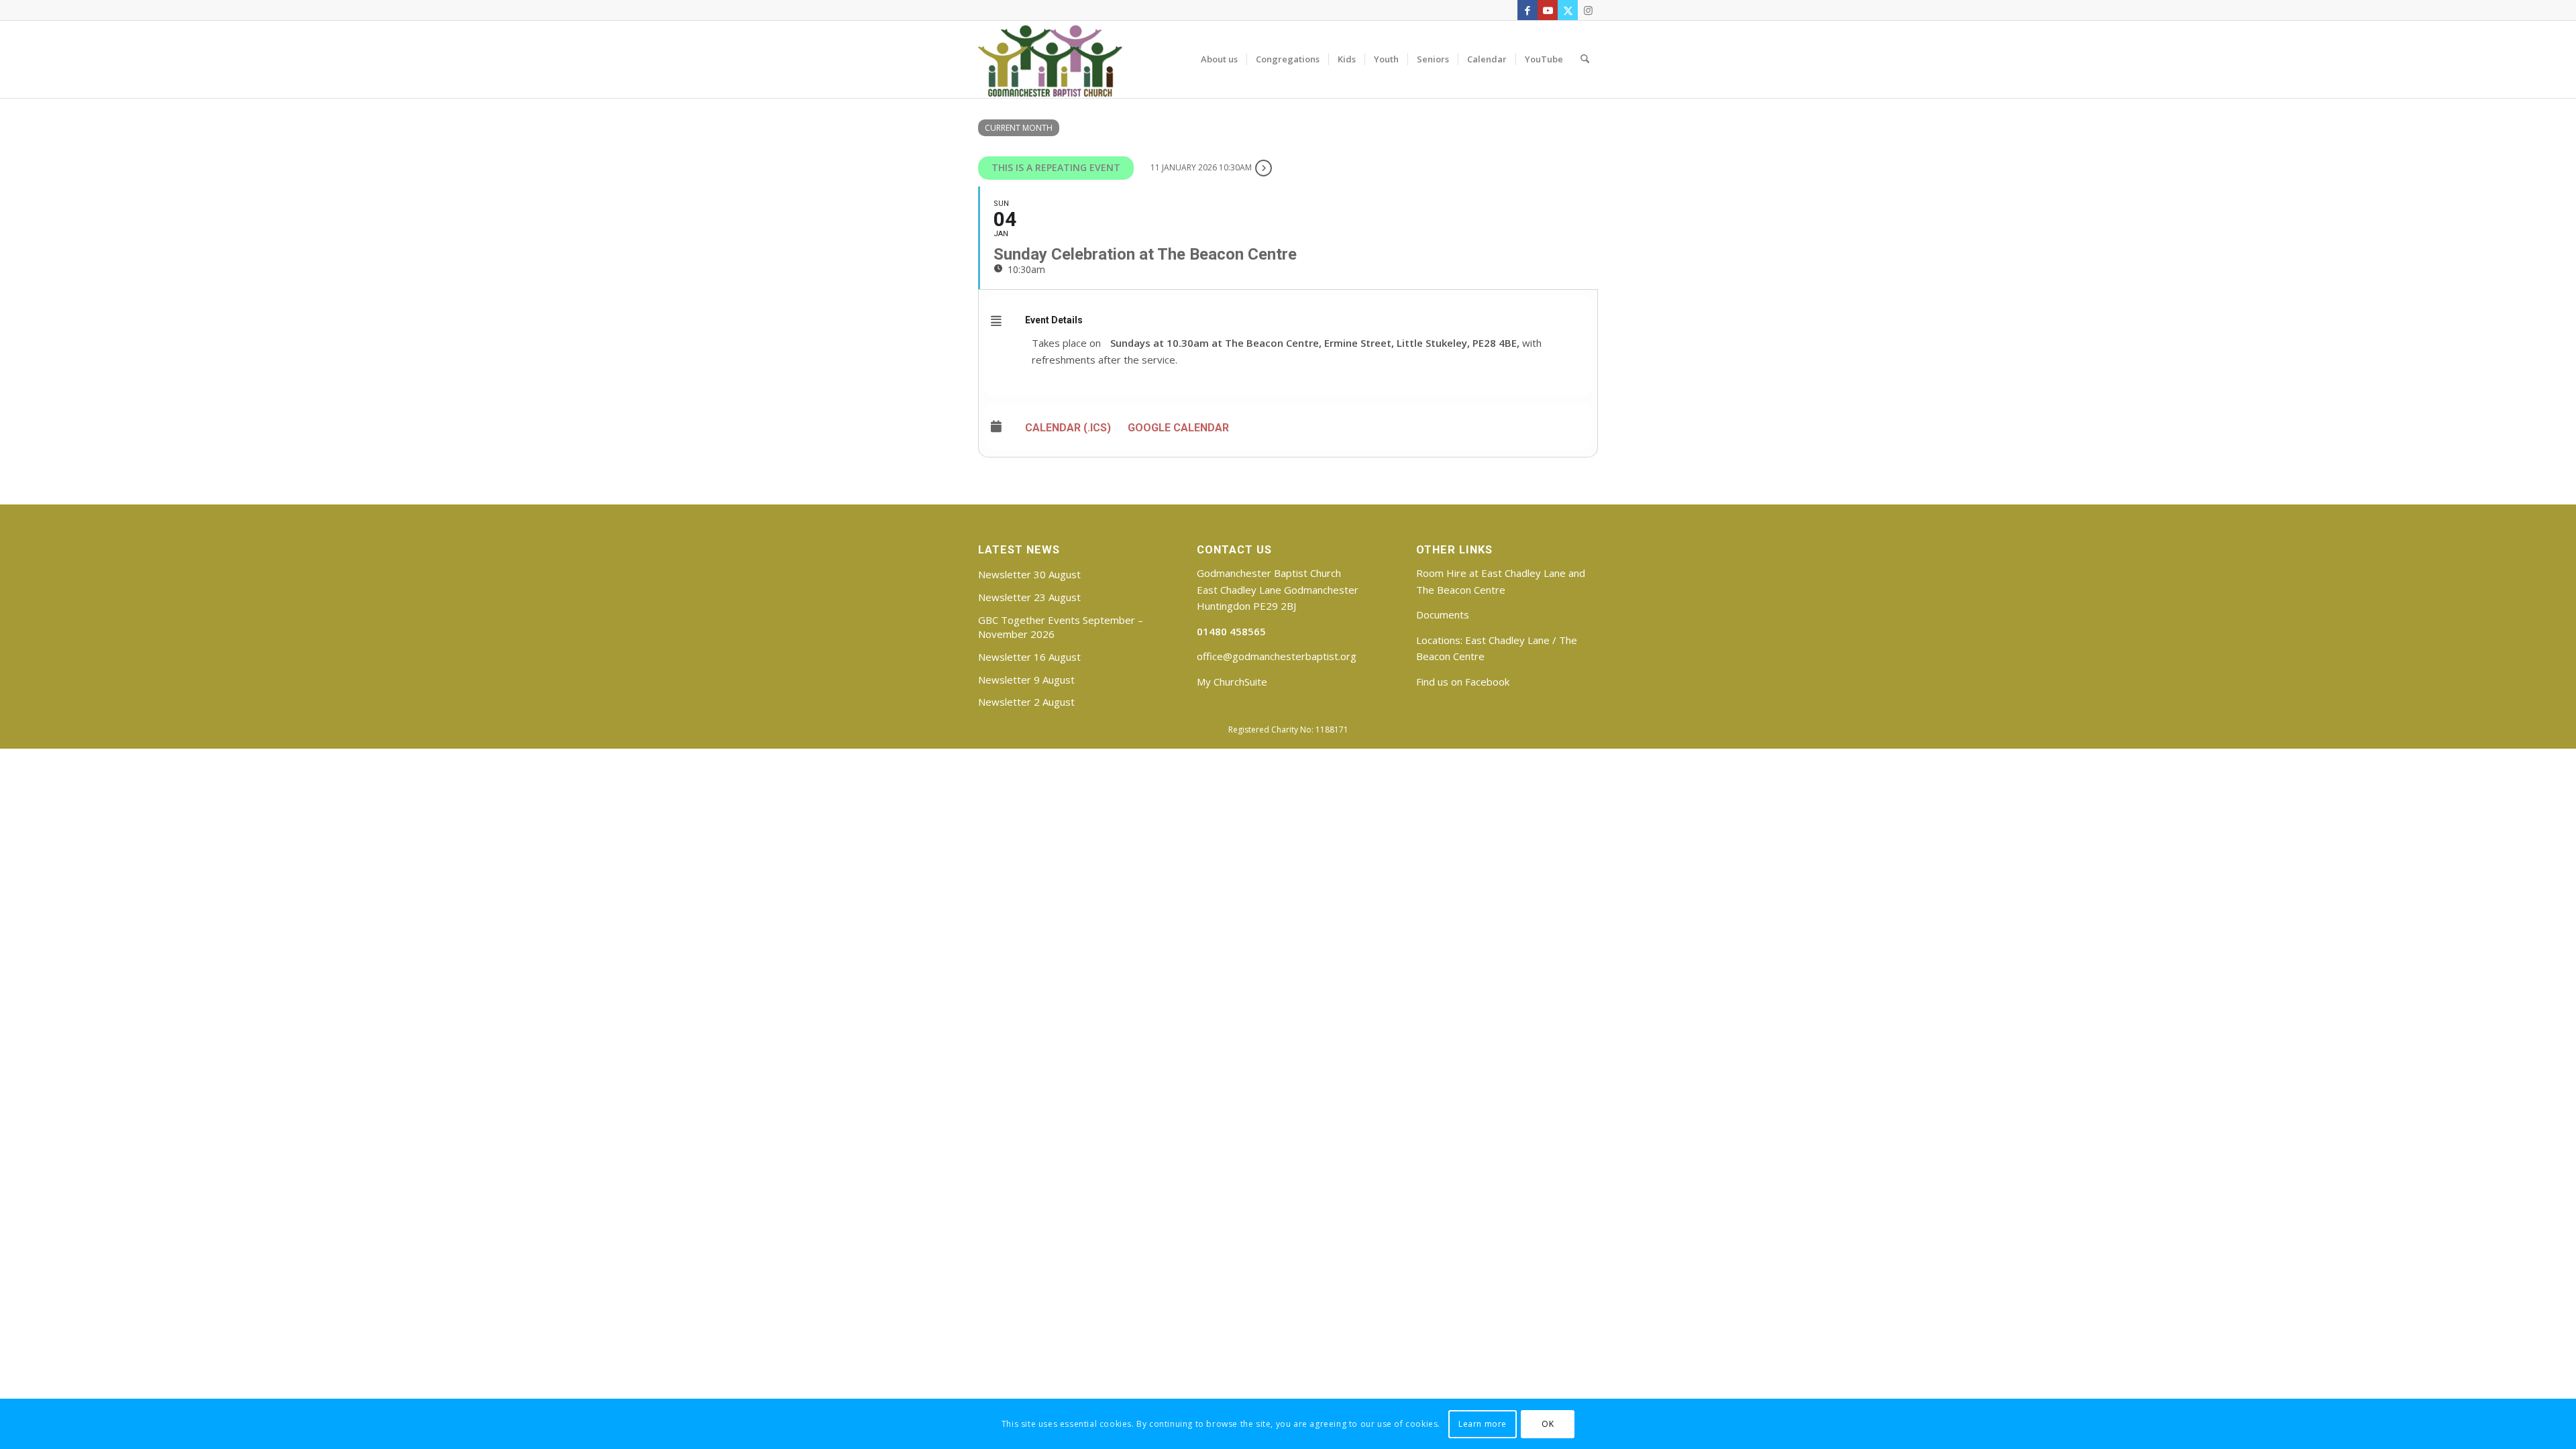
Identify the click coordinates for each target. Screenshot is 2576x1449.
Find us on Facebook (1463, 682)
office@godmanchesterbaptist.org (1277, 656)
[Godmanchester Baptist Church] (1050, 59)
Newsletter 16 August (1029, 657)
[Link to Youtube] (1548, 10)
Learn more (1483, 1423)
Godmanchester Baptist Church (1269, 573)
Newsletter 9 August (1026, 680)
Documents (1443, 614)
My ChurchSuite (1232, 682)
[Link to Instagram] (1588, 10)
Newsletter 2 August (1026, 702)
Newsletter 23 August (1029, 597)
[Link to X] (1568, 10)
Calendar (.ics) (1068, 428)
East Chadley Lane (1507, 640)
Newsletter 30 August (1029, 574)
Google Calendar (1178, 428)
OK (1548, 1423)
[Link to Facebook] (1527, 10)
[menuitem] (1219, 59)
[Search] (1585, 59)
